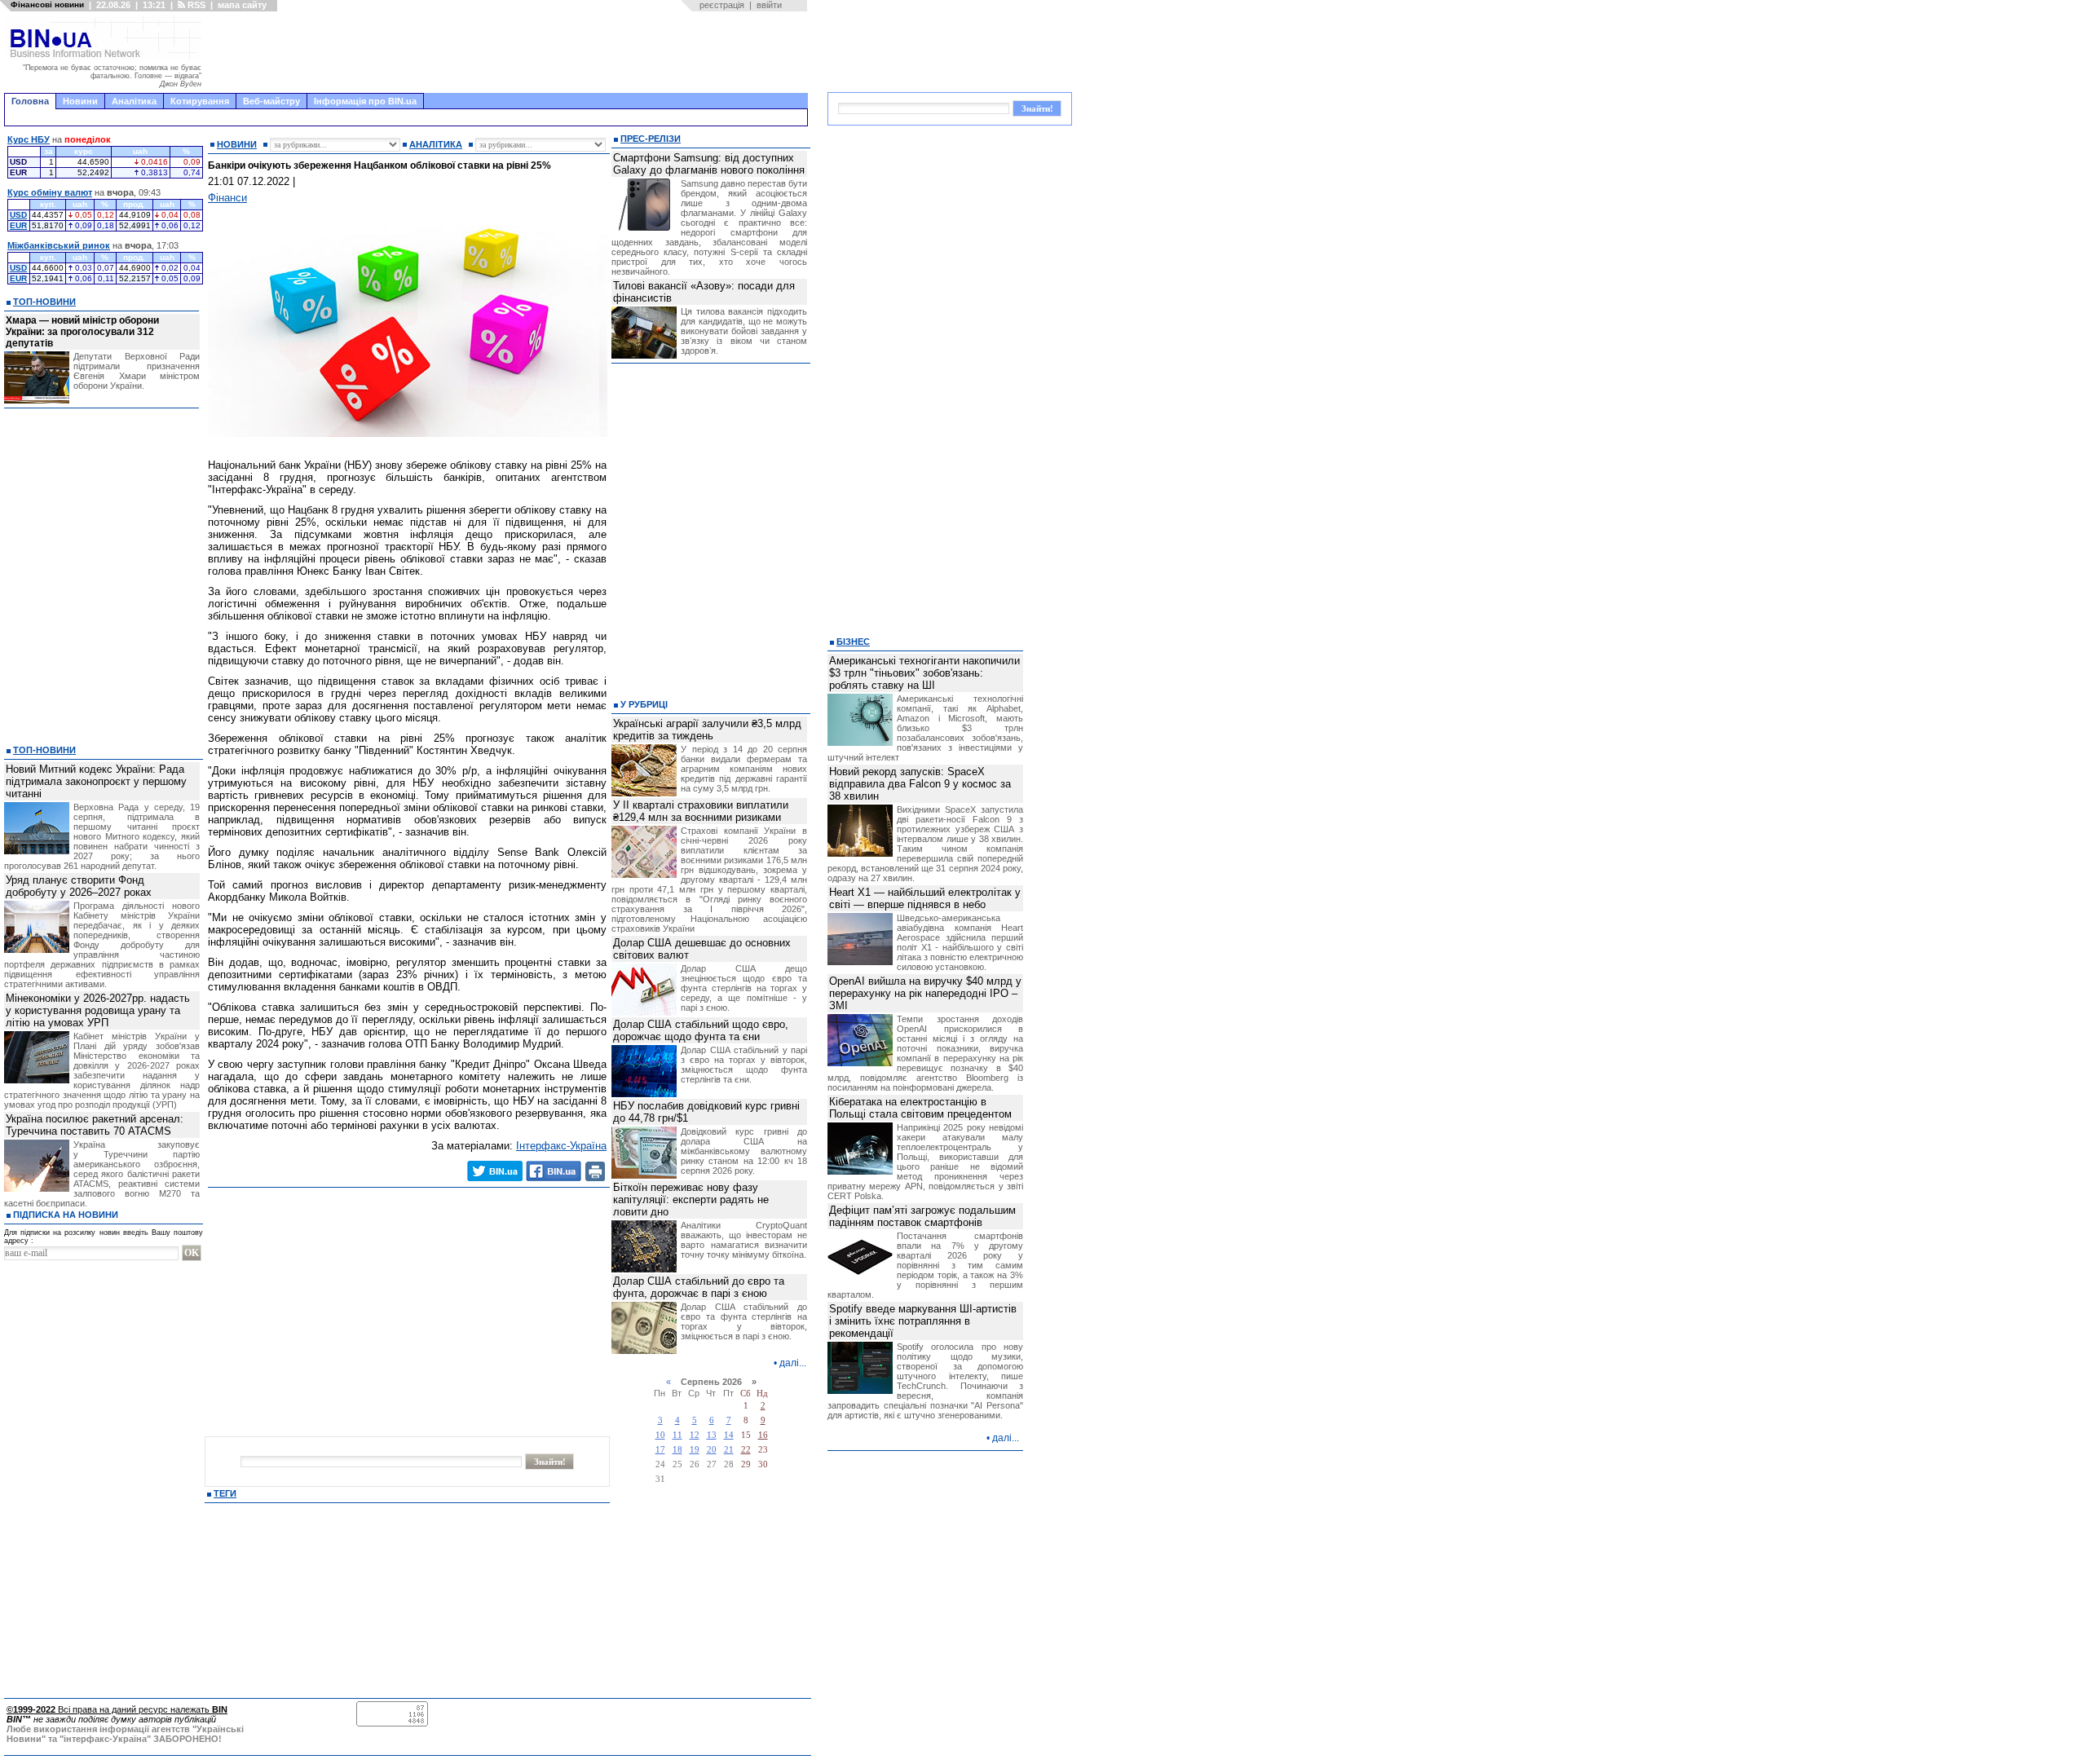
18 (677, 1450)
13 (712, 1435)
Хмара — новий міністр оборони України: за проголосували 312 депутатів (82, 332)
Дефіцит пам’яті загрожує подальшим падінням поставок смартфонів (922, 1216)
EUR (18, 225)
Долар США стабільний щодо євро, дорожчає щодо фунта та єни (701, 1030)
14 (729, 1435)
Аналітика (134, 101)
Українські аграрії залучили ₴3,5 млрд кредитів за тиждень (707, 730)
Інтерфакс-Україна (561, 1146)
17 (660, 1450)
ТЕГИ (225, 1493)
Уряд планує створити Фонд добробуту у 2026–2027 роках (79, 886)
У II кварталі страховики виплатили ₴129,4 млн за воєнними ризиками (701, 811)
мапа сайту (242, 5)
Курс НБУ (29, 139)
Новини (80, 101)
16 (763, 1435)
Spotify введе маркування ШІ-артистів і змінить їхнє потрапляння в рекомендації (923, 1321)
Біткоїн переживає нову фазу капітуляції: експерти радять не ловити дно (691, 1200)
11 (677, 1435)
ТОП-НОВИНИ (44, 302)
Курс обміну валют (50, 192)
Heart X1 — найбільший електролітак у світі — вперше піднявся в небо (925, 898)
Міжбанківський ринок (59, 245)
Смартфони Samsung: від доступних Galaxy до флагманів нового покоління (709, 164)
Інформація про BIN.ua (365, 101)
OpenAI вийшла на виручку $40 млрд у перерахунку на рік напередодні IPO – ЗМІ (925, 993)
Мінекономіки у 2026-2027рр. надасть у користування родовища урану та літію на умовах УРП (98, 1010)
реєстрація (722, 5)
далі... (793, 1363)
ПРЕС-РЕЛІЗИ (651, 139)
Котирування (200, 101)
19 (695, 1450)
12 (695, 1435)
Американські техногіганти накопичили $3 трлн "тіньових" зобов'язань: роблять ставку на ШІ (924, 673)
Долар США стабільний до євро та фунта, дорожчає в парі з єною (699, 1287)
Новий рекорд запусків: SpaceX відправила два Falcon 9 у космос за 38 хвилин (920, 784)
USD (18, 215)
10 (660, 1435)
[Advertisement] (510, 52)
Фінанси (227, 198)
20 (712, 1450)
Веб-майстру (271, 101)
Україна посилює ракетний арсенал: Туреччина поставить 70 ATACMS (95, 1125)
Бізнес (853, 642)
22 (746, 1450)
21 (729, 1450)
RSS (195, 5)
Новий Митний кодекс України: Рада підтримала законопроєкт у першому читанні (96, 781)
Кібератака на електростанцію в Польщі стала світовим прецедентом (920, 1108)
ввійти (769, 5)
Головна (30, 101)
